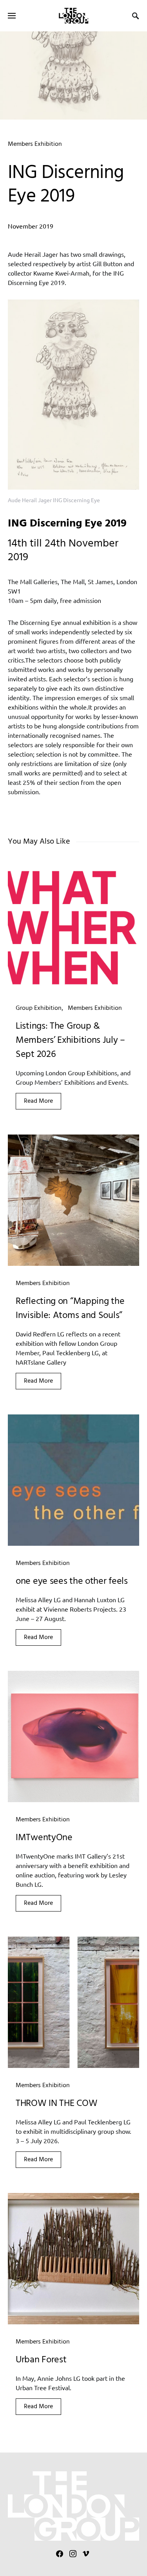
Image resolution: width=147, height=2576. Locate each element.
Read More (38, 1101)
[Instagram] (73, 2554)
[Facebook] (60, 2554)
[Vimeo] (86, 2554)
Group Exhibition (39, 1008)
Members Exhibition (35, 144)
